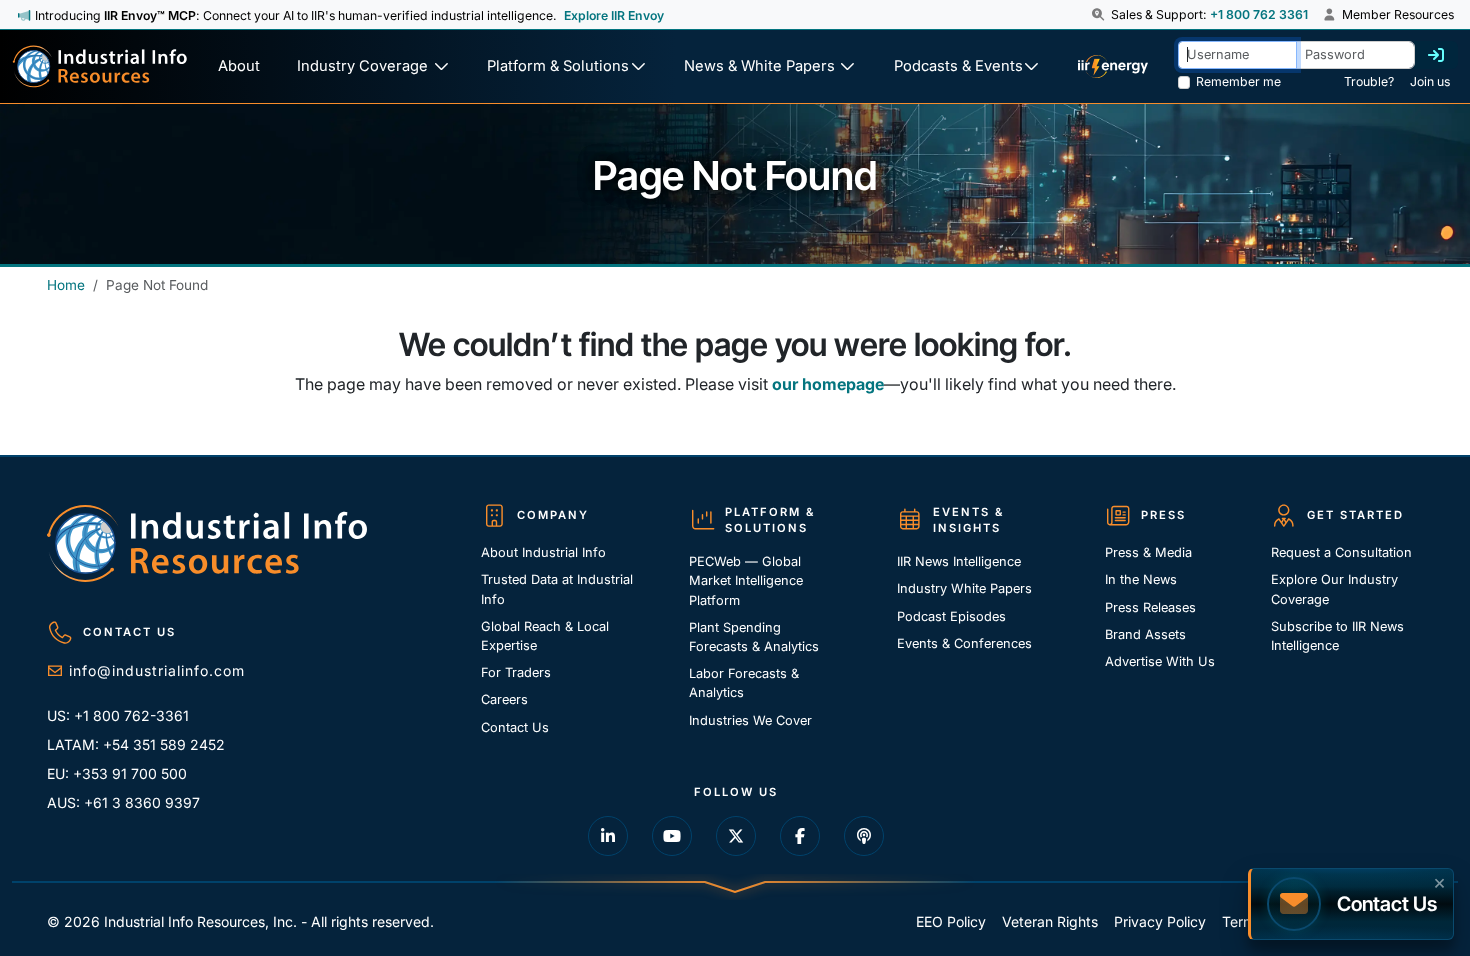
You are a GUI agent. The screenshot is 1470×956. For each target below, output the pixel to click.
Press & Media (1148, 552)
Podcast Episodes (951, 616)
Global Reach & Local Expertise (545, 636)
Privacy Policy (1160, 921)
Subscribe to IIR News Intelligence (1337, 636)
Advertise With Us (1160, 661)
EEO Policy (951, 921)
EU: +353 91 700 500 (117, 773)
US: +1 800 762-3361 (118, 715)
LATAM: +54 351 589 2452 (136, 744)
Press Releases (1150, 607)
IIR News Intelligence (959, 561)
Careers (504, 699)
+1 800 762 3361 (1259, 14)
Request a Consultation (1341, 552)
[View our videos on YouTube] (672, 836)
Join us (1430, 81)
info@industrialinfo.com (157, 670)
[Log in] (1436, 55)
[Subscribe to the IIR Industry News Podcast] (864, 836)
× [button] (1439, 881)
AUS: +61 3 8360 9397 (123, 802)
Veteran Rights (1050, 921)
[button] (1099, 15)
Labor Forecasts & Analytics (744, 683)
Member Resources (1396, 14)
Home (66, 285)
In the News (1141, 579)
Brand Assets (1145, 634)
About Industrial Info (543, 552)
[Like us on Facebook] (800, 836)
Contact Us (515, 727)
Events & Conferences (964, 643)
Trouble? (1369, 81)
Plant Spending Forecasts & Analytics (754, 637)
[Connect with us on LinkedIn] (608, 836)
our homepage (828, 384)
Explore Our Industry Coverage (1334, 589)
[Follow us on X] (736, 836)
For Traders (516, 672)
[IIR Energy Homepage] (1112, 66)
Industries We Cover (750, 720)
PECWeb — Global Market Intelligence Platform (746, 580)
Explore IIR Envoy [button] (614, 15)
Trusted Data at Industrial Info (557, 589)
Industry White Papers (964, 588)
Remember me (1238, 81)
